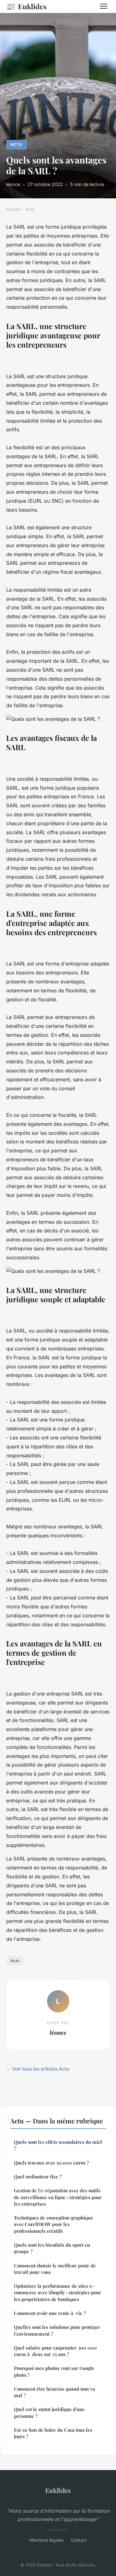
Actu (16, 144)
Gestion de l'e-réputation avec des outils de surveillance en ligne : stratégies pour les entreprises (58, 2197)
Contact (79, 2540)
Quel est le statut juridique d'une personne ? (49, 2412)
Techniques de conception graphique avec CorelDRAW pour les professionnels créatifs (54, 2224)
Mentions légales (46, 2540)
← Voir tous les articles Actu (38, 2069)
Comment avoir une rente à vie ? (50, 2313)
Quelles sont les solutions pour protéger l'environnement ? (57, 2330)
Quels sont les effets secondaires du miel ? (58, 2145)
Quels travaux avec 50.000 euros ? (51, 2163)
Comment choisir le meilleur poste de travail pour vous (55, 2269)
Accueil (13, 209)
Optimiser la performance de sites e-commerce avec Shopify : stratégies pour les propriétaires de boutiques (58, 2293)
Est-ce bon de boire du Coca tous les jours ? (53, 2433)
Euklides (26, 6)
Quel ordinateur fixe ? (38, 2177)
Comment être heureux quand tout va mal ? (54, 2392)
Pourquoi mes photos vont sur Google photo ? (54, 2371)
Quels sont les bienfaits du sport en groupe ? (52, 2248)
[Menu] (104, 6)
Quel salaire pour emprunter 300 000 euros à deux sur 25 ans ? (55, 2351)
